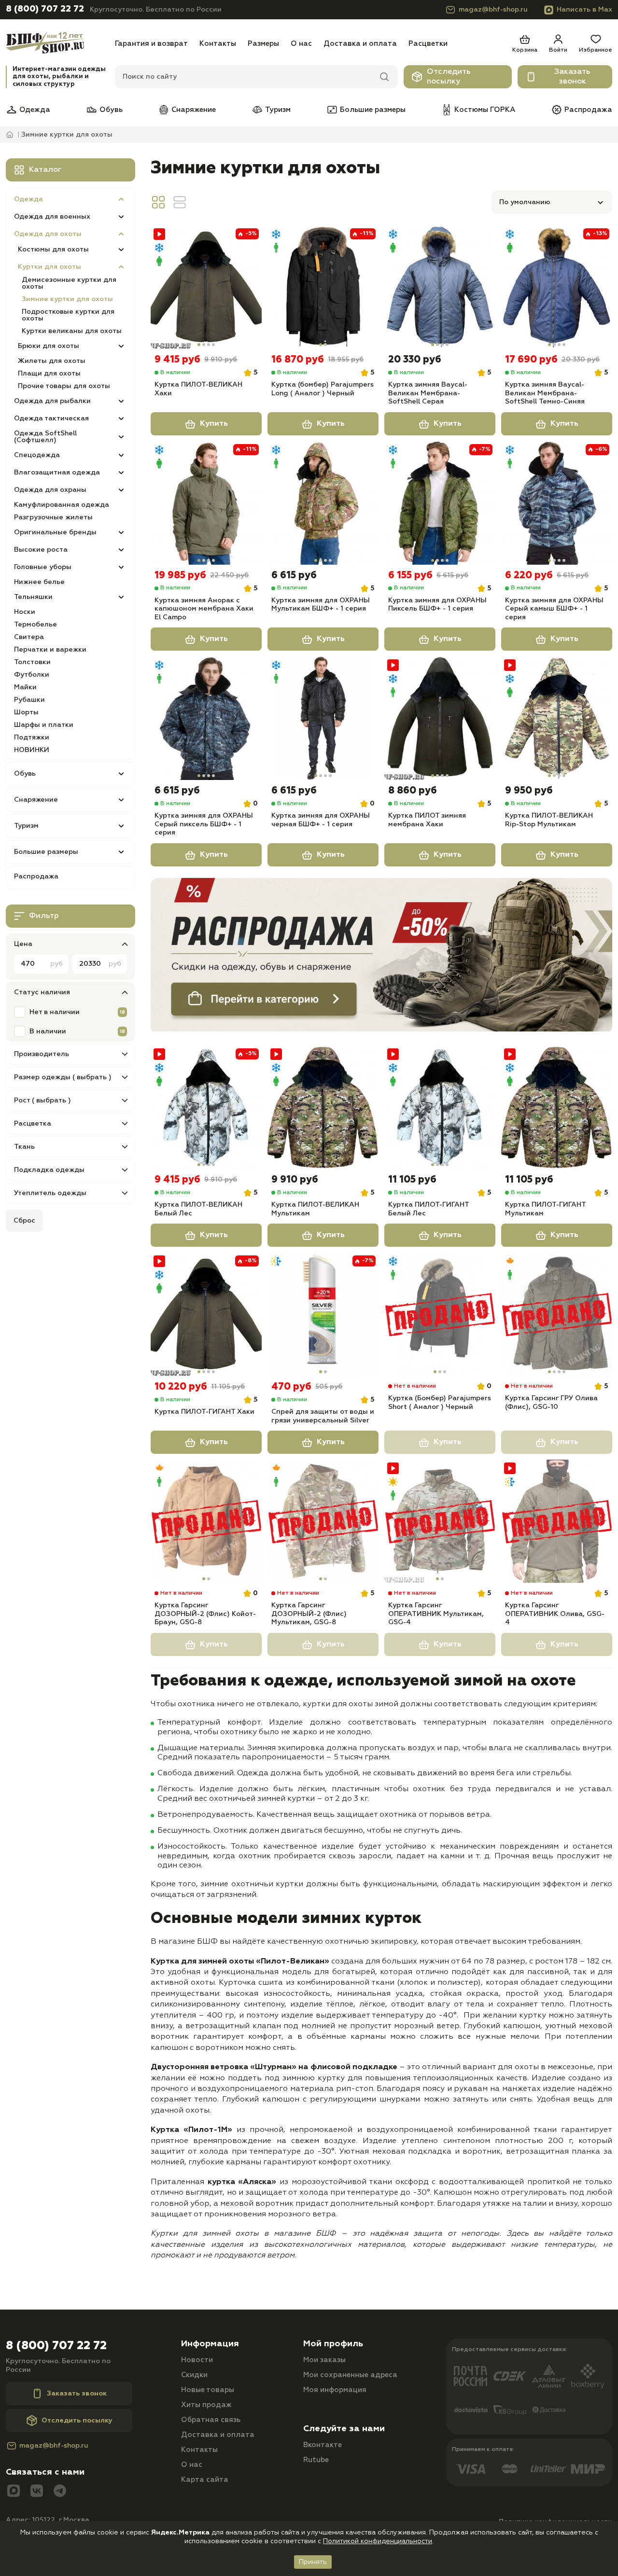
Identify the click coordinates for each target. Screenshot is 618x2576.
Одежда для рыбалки (52, 401)
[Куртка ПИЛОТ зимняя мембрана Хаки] (440, 718)
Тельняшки (33, 597)
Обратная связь (211, 2420)
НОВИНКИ (32, 750)
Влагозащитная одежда (57, 473)
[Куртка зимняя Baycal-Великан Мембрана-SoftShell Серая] (440, 287)
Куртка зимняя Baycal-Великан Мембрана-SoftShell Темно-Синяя (545, 393)
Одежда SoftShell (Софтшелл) (45, 437)
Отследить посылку (449, 77)
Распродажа (588, 110)
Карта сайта (205, 2480)
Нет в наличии (55, 1012)
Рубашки (29, 700)
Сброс (24, 1221)
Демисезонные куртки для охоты (69, 283)
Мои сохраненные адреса (350, 2375)
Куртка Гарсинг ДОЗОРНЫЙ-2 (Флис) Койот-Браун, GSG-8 (205, 1614)
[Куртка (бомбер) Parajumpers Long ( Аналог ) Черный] (323, 287)
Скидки (194, 2375)
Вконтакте (323, 2445)
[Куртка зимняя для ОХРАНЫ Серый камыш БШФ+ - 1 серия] (557, 503)
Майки (25, 687)
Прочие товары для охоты (64, 386)
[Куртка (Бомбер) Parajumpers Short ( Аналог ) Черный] (440, 1314)
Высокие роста (41, 550)
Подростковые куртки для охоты (68, 315)
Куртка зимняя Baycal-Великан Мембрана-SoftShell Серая (428, 393)
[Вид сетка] (158, 202)
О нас (301, 44)
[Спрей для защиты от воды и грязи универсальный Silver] (323, 1314)
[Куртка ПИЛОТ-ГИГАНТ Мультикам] (557, 1107)
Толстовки (32, 662)
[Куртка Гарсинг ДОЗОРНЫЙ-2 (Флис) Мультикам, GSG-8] (323, 1521)
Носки (25, 612)
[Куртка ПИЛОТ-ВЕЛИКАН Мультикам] (323, 1107)
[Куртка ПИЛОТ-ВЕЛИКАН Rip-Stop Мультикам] (557, 718)
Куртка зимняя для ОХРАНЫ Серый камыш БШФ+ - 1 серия (554, 609)
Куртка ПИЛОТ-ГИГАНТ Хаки (204, 1412)
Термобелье (35, 625)
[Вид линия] (180, 202)
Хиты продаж (206, 2405)
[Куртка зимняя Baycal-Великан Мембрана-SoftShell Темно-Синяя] (557, 287)
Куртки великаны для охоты (72, 331)
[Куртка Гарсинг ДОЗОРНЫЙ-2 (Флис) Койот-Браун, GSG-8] (206, 1521)
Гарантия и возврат (151, 44)
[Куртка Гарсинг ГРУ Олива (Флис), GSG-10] (557, 1314)
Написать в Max (584, 10)
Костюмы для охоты (53, 250)
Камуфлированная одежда (62, 505)
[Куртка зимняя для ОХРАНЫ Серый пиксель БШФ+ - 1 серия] (206, 718)
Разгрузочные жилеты (53, 517)
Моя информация (335, 2390)
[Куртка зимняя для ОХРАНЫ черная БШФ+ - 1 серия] (323, 718)
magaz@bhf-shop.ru (493, 10)
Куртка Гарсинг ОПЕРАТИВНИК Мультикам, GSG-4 (436, 1614)
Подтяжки (32, 738)
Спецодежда (37, 455)
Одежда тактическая (51, 418)
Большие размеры (373, 110)
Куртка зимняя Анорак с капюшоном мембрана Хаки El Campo (204, 609)
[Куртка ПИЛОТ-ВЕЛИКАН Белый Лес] (206, 1107)
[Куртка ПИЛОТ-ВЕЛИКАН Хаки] (206, 287)
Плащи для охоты (49, 374)
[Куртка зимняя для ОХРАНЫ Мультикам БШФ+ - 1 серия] (323, 503)
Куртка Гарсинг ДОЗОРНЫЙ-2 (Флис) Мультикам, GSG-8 (309, 1614)
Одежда (35, 110)
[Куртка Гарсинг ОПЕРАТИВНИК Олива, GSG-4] (557, 1521)
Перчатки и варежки (50, 650)
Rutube (316, 2460)
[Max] (14, 2492)
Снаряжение (194, 110)
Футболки (32, 675)
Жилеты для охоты (52, 361)
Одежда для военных (52, 217)
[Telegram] (60, 2492)
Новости (197, 2360)
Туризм (278, 110)
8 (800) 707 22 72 (45, 9)
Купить (214, 424)
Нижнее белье (39, 582)
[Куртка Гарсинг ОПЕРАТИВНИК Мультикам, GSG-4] (440, 1521)
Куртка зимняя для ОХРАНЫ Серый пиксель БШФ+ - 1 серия (204, 824)
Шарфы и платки (44, 725)
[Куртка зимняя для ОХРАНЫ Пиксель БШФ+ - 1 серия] (440, 503)
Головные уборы (43, 567)
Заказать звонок (572, 77)
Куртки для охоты (49, 267)
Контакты (218, 44)
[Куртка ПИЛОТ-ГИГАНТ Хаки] (206, 1314)
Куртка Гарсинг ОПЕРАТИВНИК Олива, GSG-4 (555, 1614)
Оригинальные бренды (55, 532)
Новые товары (208, 2390)
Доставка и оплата (360, 44)
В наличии (48, 1031)
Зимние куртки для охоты (67, 299)
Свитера (29, 637)
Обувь (111, 110)
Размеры (263, 44)
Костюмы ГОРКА (485, 110)
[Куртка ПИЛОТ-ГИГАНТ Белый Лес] (440, 1107)
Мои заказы (324, 2360)
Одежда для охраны (50, 490)
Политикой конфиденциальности (378, 2541)
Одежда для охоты (48, 234)
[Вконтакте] (37, 2492)
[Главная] (57, 44)
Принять (313, 2562)
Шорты (26, 712)
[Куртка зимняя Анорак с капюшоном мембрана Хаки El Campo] (206, 503)
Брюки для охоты (49, 346)
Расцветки (428, 44)
